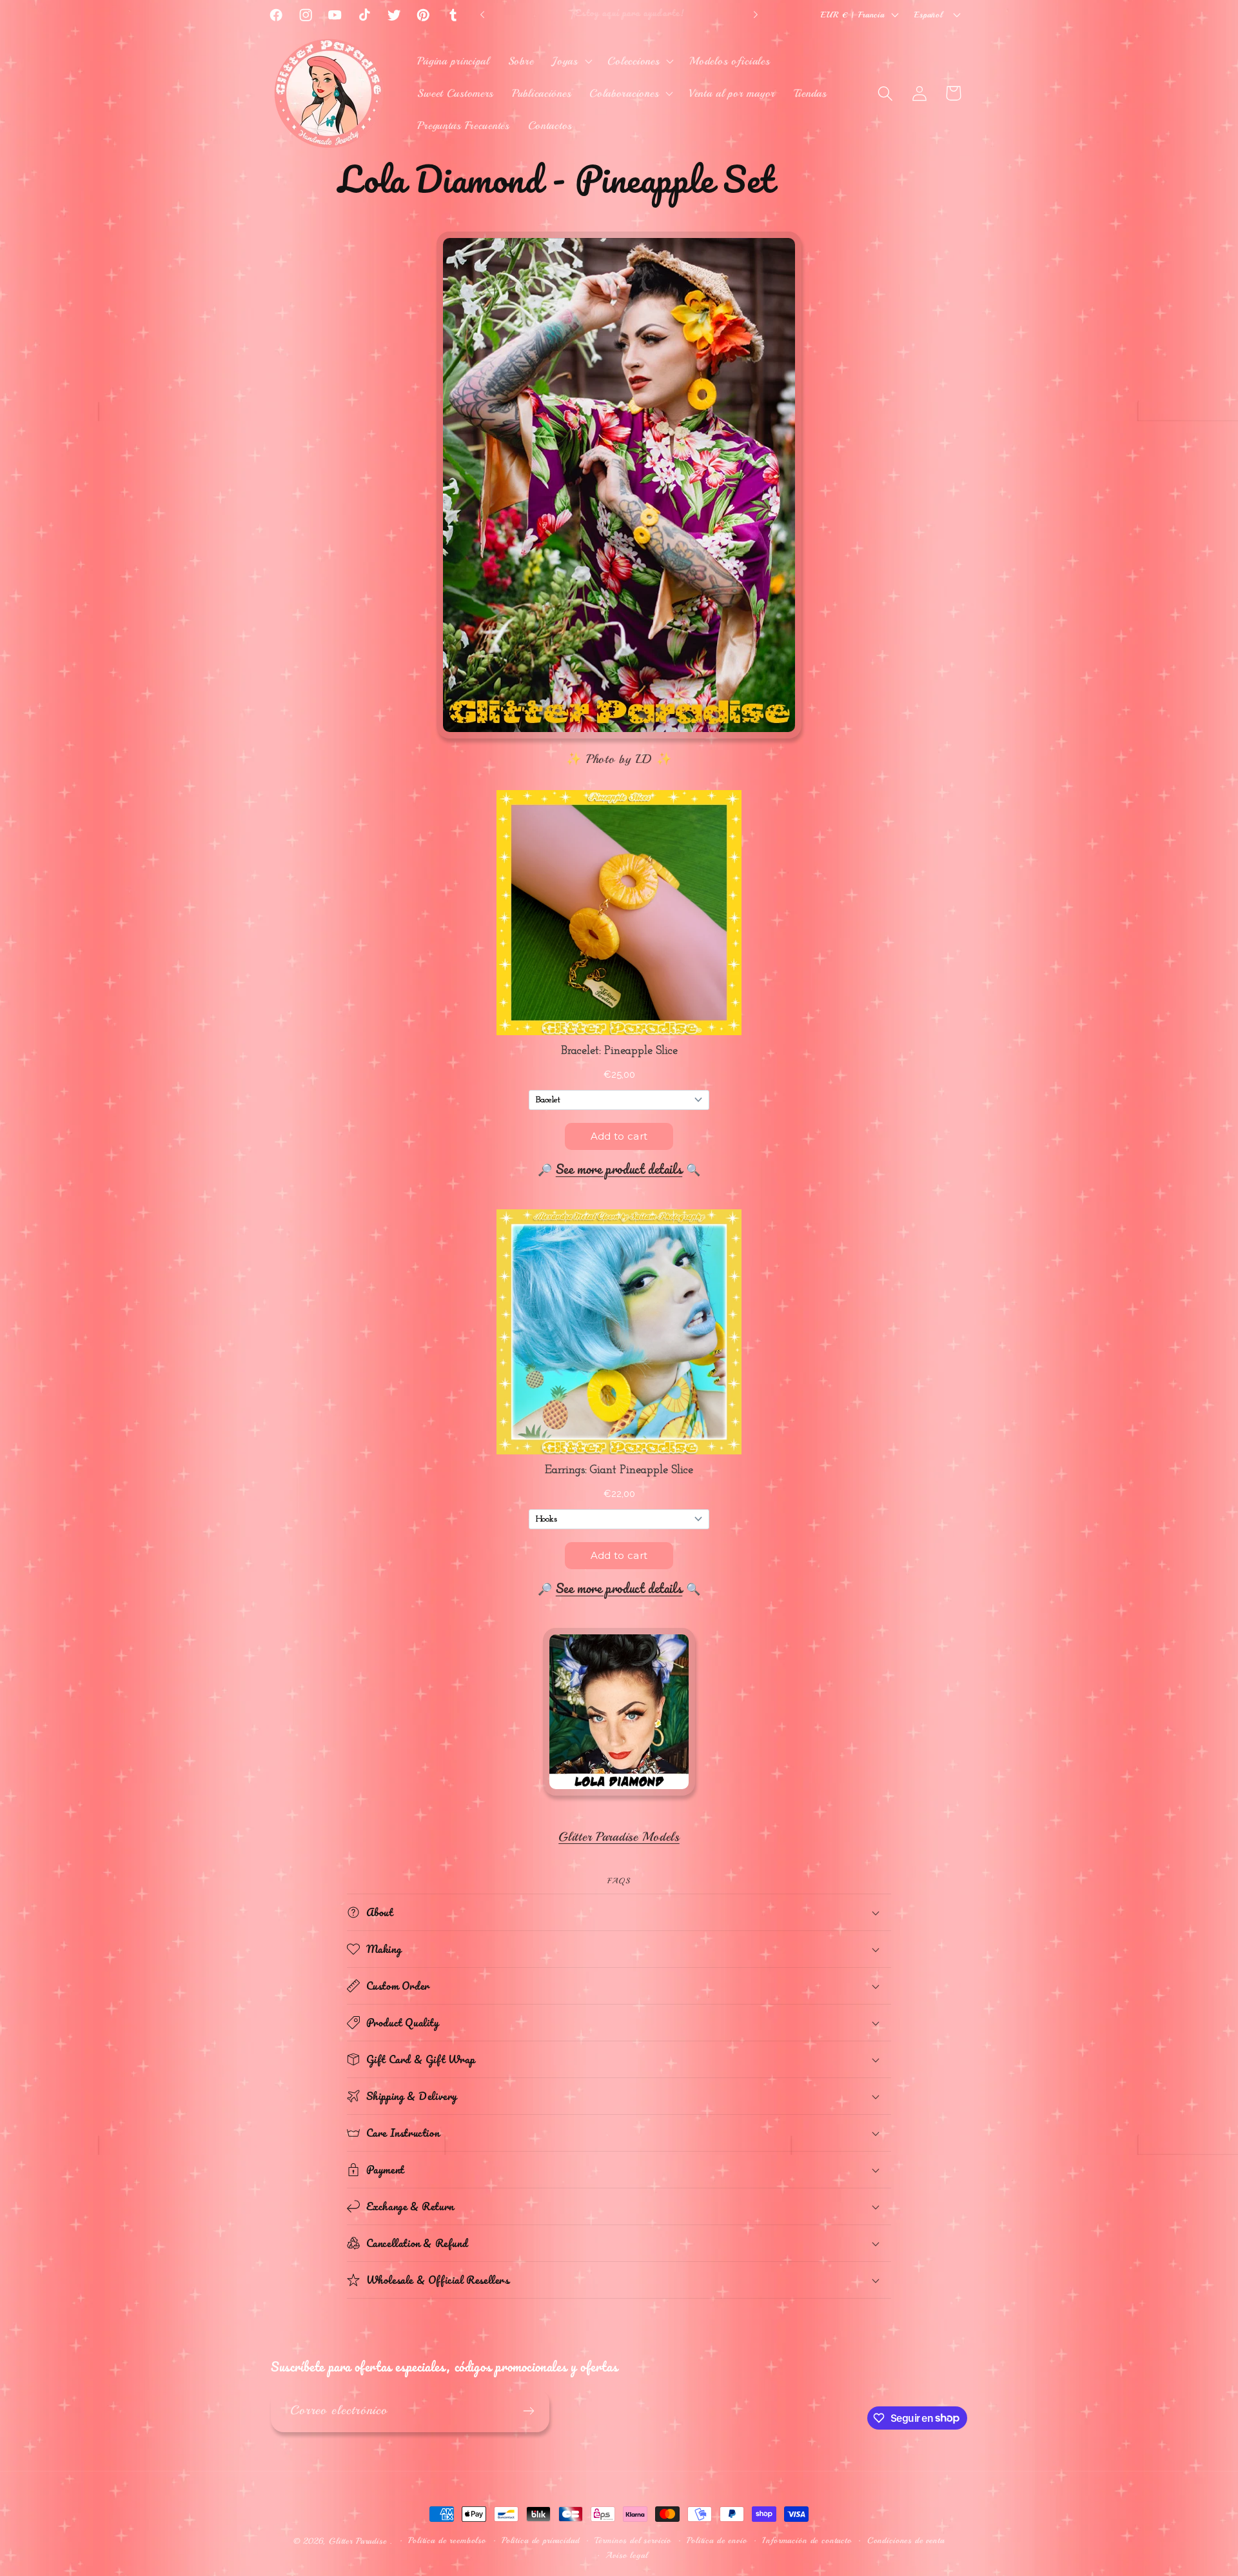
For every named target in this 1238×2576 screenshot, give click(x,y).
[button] (571, 61)
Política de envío (717, 2540)
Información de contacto (807, 2540)
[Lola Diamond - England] (619, 1796)
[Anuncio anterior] (482, 15)
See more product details (619, 1169)
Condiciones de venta (906, 2540)
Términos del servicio (633, 2540)
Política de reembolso (447, 2540)
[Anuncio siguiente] (756, 15)
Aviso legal (626, 2555)
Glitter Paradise (358, 2541)
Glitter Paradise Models (619, 1837)
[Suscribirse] (528, 2411)
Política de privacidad (540, 2540)
